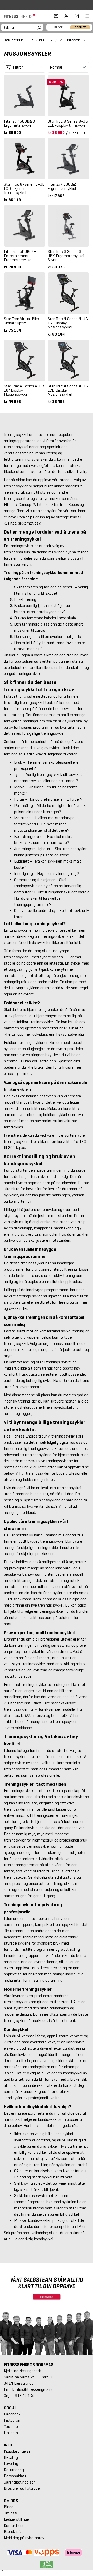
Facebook (12, 2414)
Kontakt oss (14, 2525)
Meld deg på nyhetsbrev (24, 2538)
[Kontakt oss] (56, 16)
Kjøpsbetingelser (18, 2451)
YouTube (11, 2426)
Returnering (14, 2470)
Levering (11, 2464)
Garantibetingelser (19, 2482)
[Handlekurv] (75, 16)
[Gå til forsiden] (21, 16)
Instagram (13, 2420)
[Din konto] (66, 16)
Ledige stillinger (17, 2519)
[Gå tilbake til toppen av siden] (2, 2573)
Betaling (11, 2457)
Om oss (10, 2513)
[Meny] (84, 16)
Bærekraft (13, 2532)
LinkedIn (11, 2433)
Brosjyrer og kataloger (22, 2488)
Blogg (9, 2507)
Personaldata (15, 2476)
